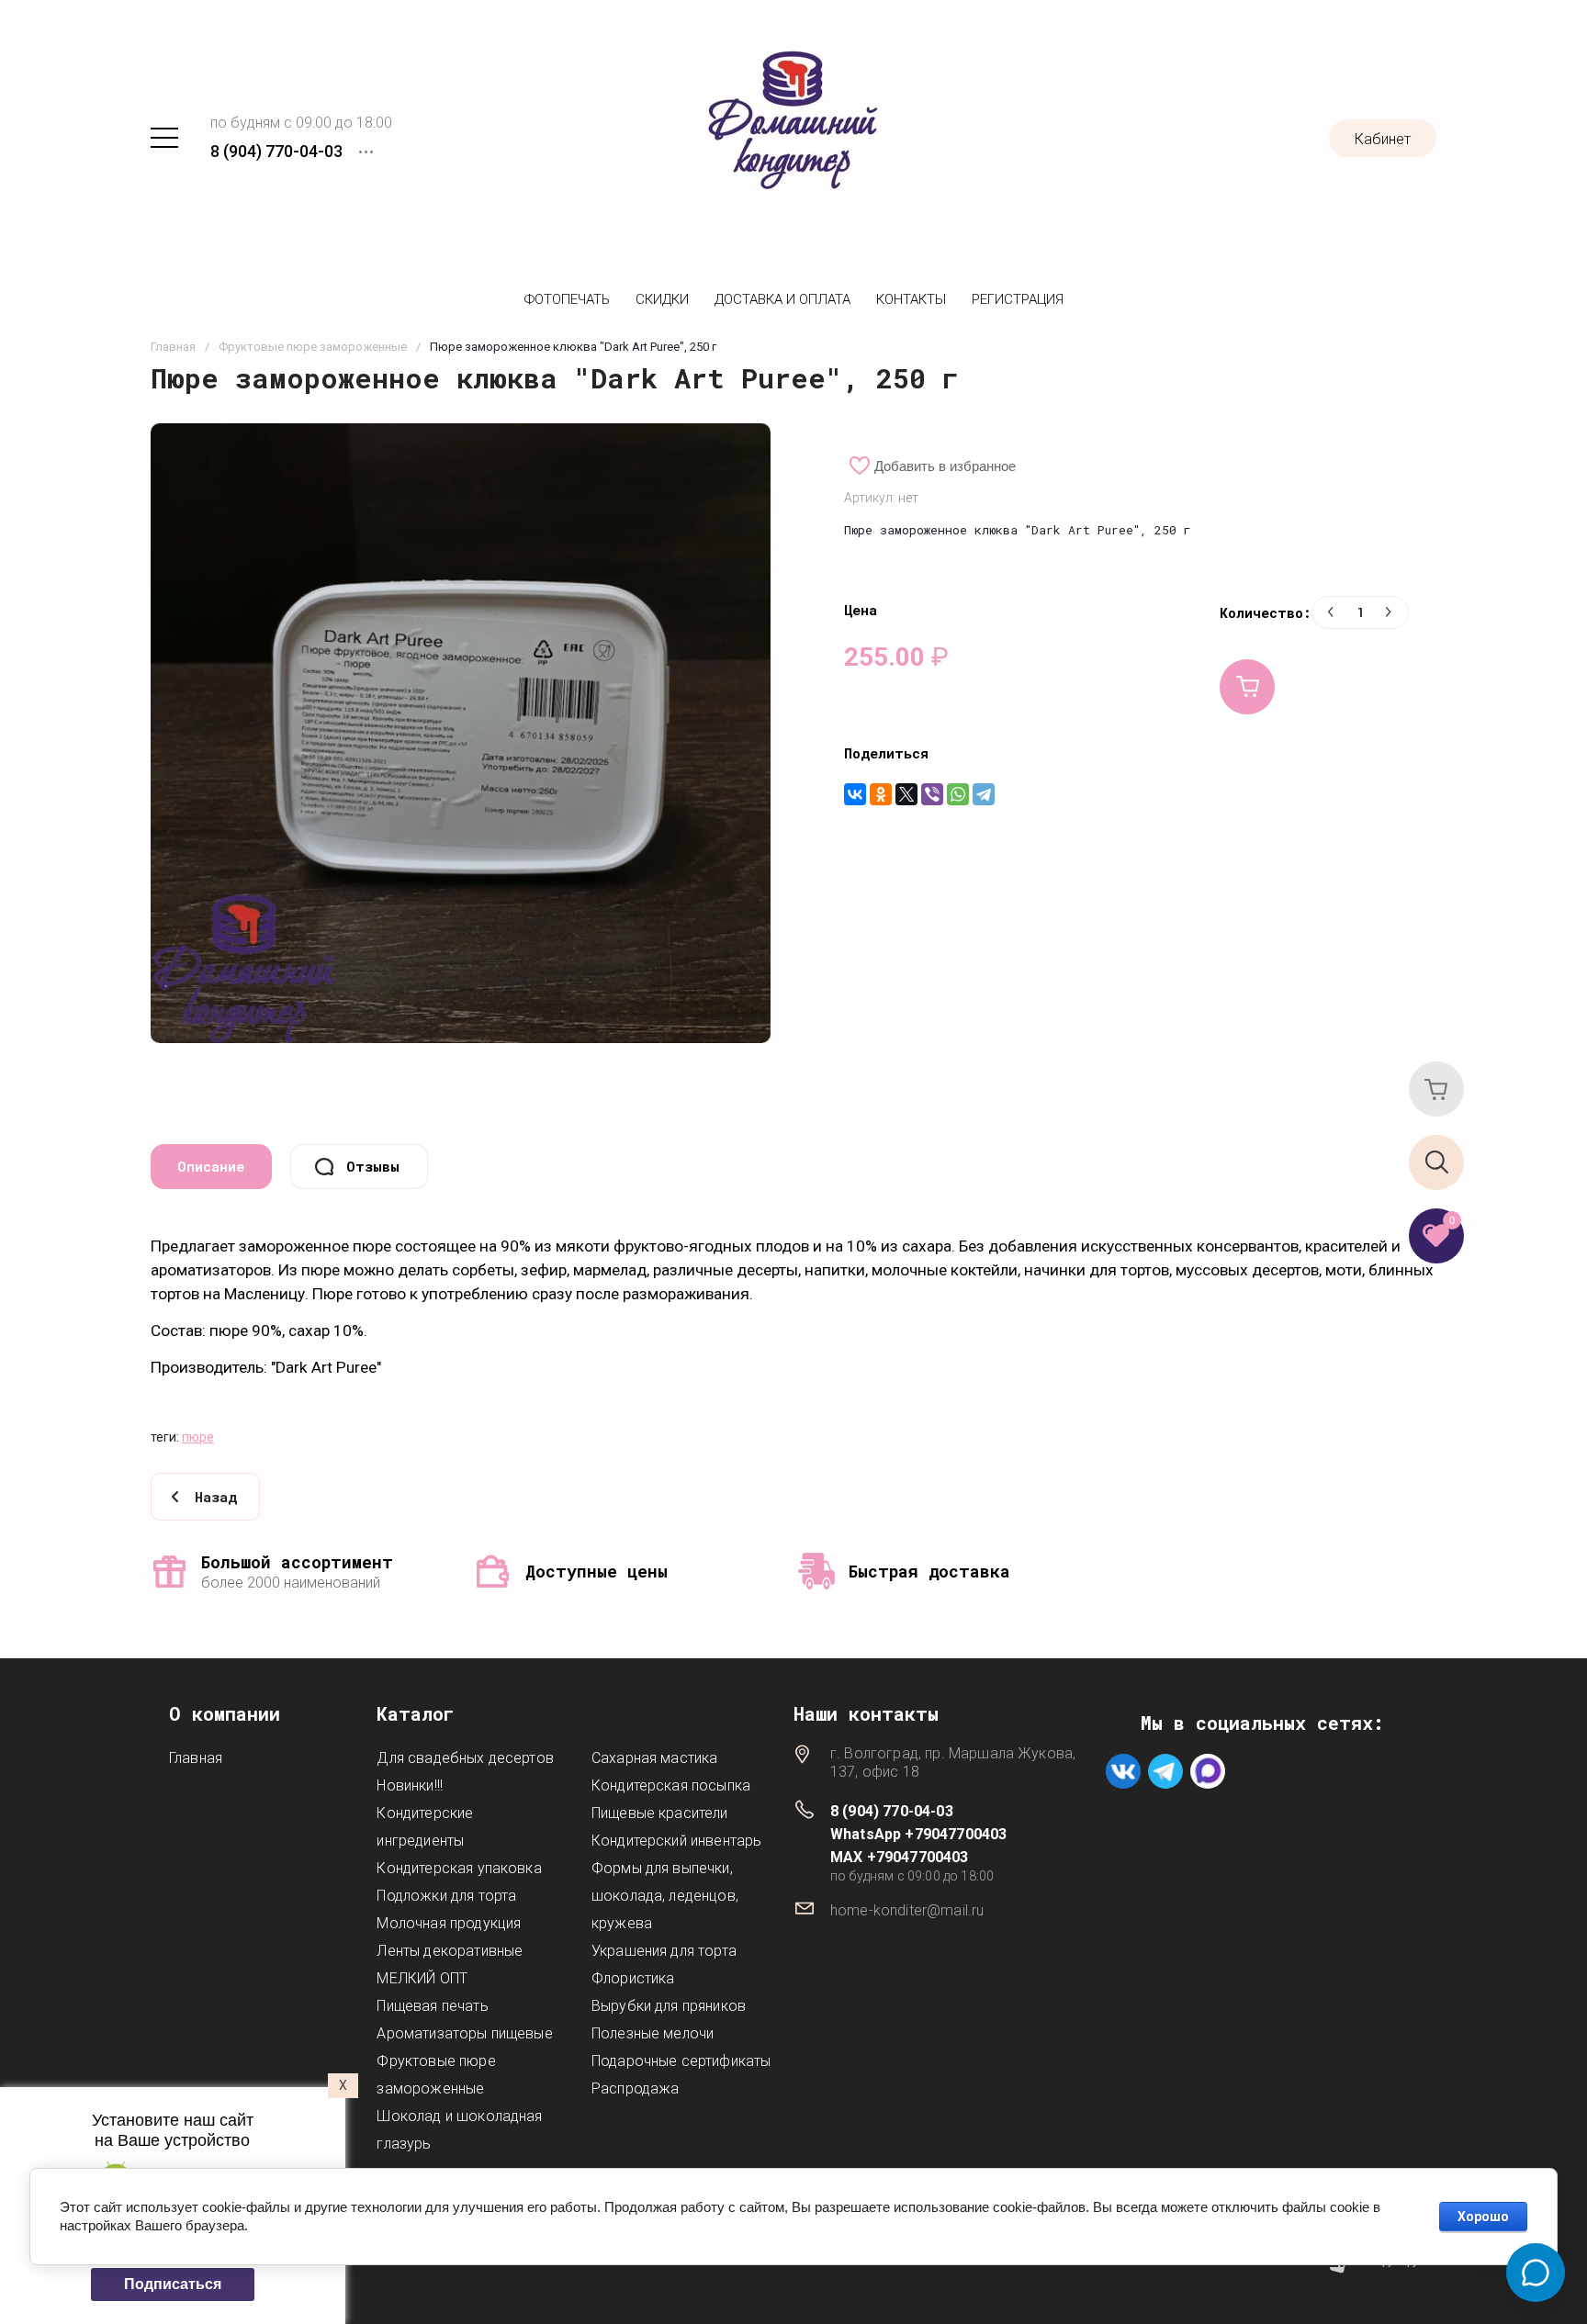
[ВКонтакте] (855, 794)
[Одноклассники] (881, 794)
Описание (211, 1166)
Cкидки (662, 299)
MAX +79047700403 (900, 1857)
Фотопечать (567, 299)
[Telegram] (984, 794)
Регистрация (1018, 299)
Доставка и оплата (782, 299)
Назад (216, 1497)
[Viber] (932, 794)
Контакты (911, 299)
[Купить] (1247, 687)
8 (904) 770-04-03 (276, 151)
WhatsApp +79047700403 (918, 1834)
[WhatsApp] (958, 794)
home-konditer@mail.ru (907, 1910)
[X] (906, 794)
